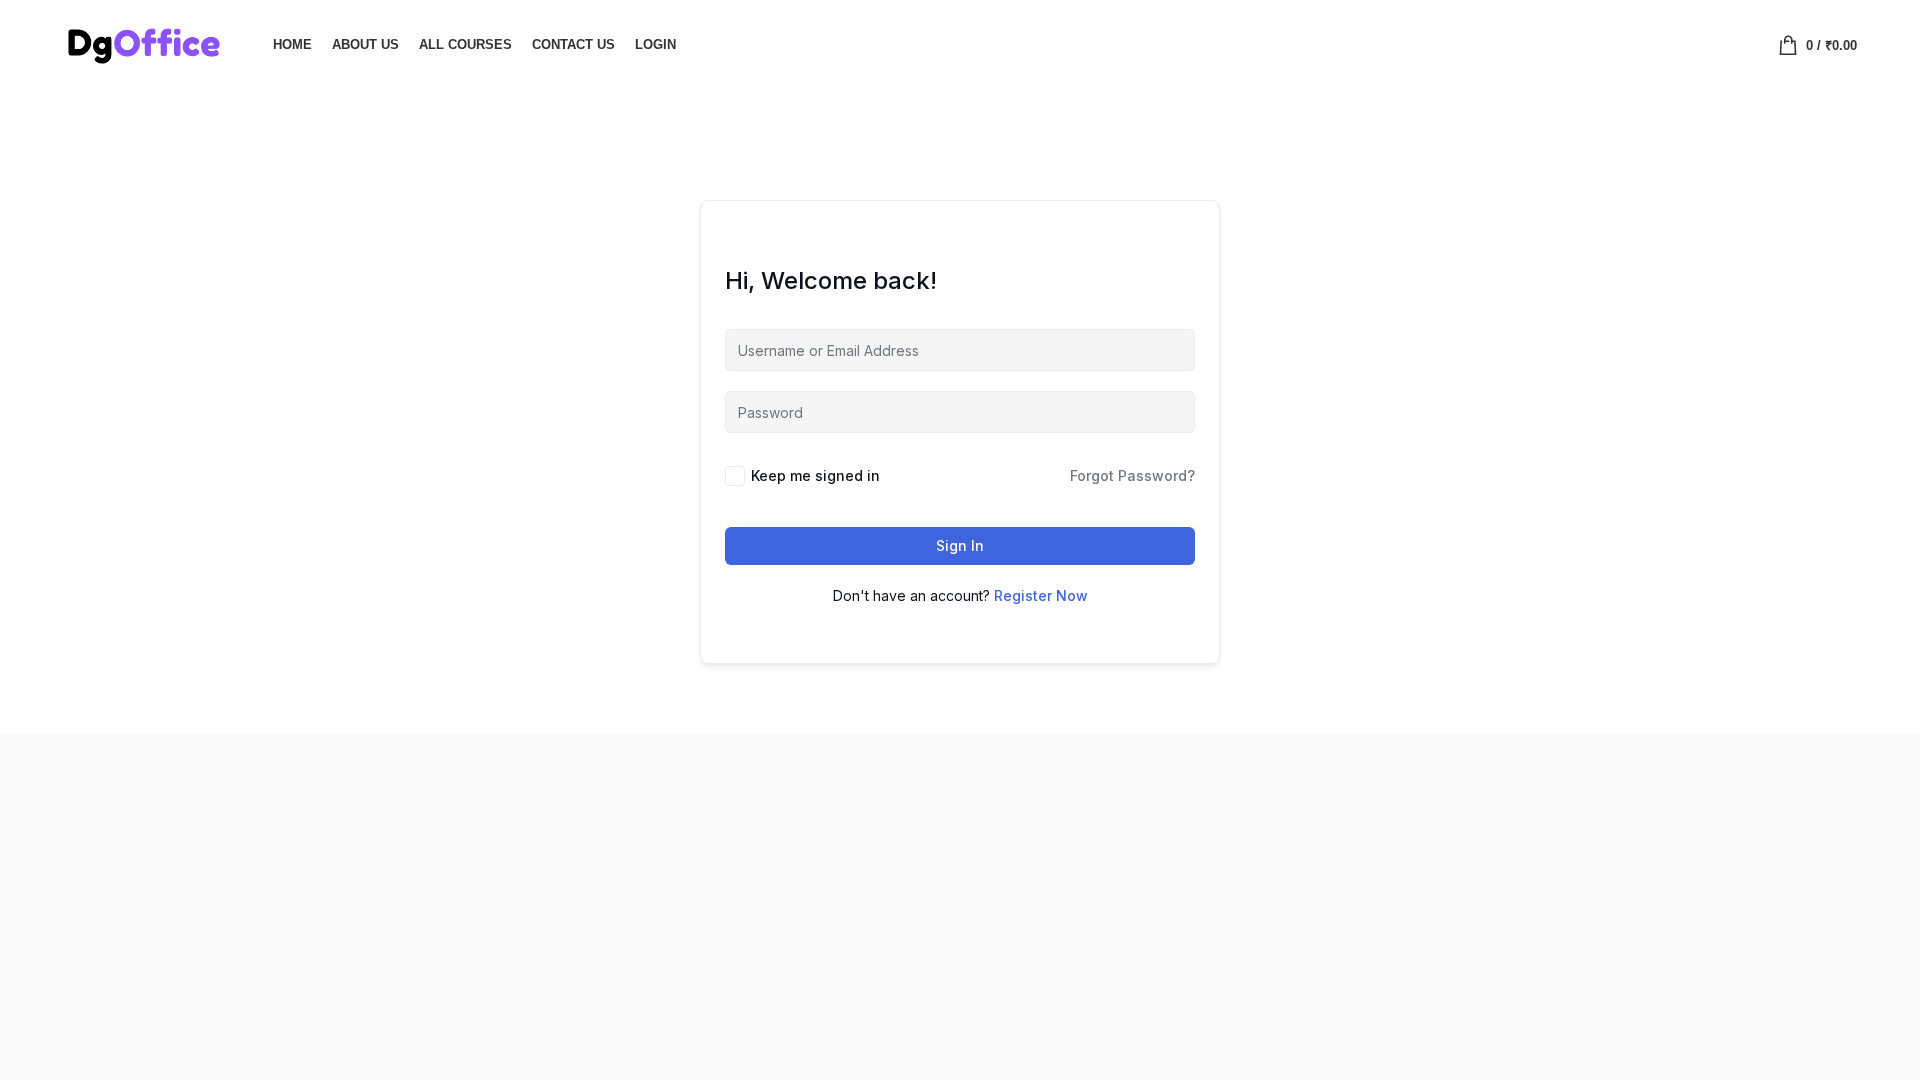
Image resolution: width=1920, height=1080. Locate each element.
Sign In (960, 545)
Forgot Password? (1132, 475)
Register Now (1041, 595)
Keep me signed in (815, 475)
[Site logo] (143, 43)
